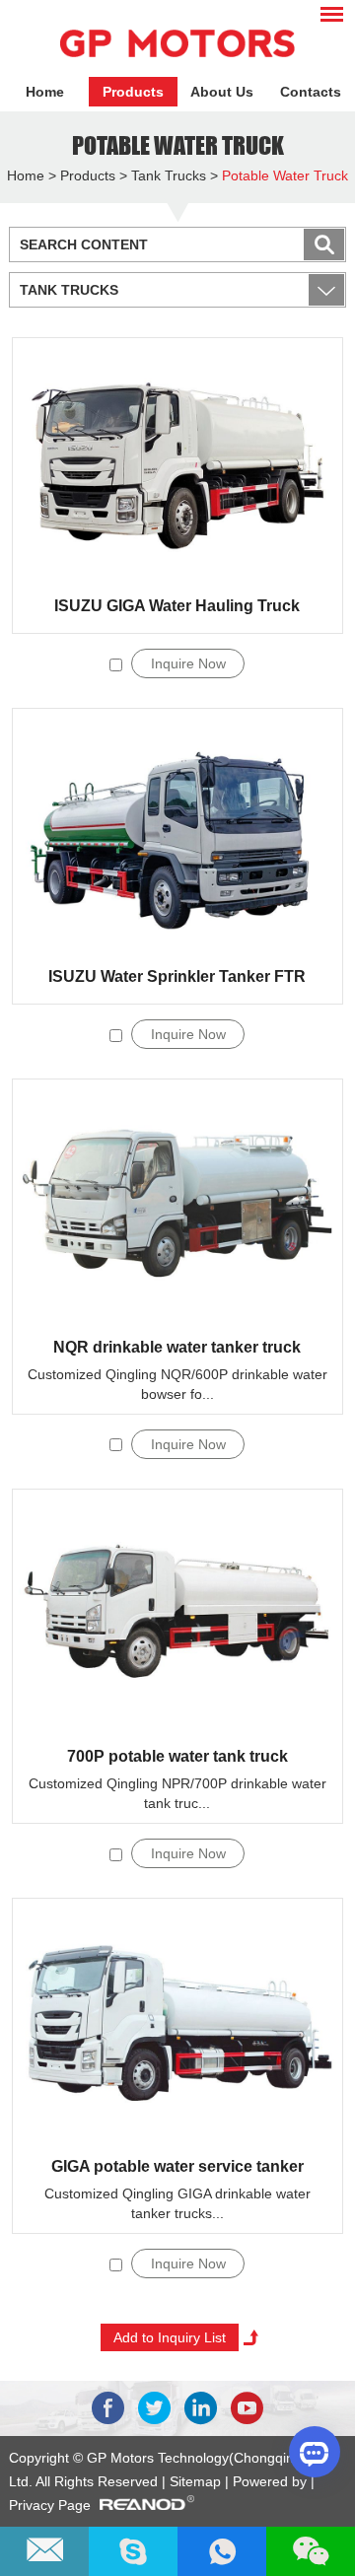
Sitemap (197, 2481)
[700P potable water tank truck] (177, 1613)
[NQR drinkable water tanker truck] (177, 1203)
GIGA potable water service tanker (177, 2166)
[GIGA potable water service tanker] (177, 2022)
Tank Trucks (169, 175)
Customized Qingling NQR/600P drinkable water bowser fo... (177, 1384)
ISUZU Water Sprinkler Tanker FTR (177, 976)
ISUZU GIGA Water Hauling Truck (177, 606)
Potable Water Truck (178, 145)
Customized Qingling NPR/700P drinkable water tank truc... (177, 1793)
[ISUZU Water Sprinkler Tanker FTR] (177, 832)
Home (45, 92)
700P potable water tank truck (177, 1756)
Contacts (311, 92)
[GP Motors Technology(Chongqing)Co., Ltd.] (177, 43)
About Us (222, 92)
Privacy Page (50, 2505)
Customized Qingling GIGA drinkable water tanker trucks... (177, 2203)
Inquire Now (188, 663)
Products (133, 92)
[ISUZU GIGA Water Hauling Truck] (177, 461)
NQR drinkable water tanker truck (177, 1347)
